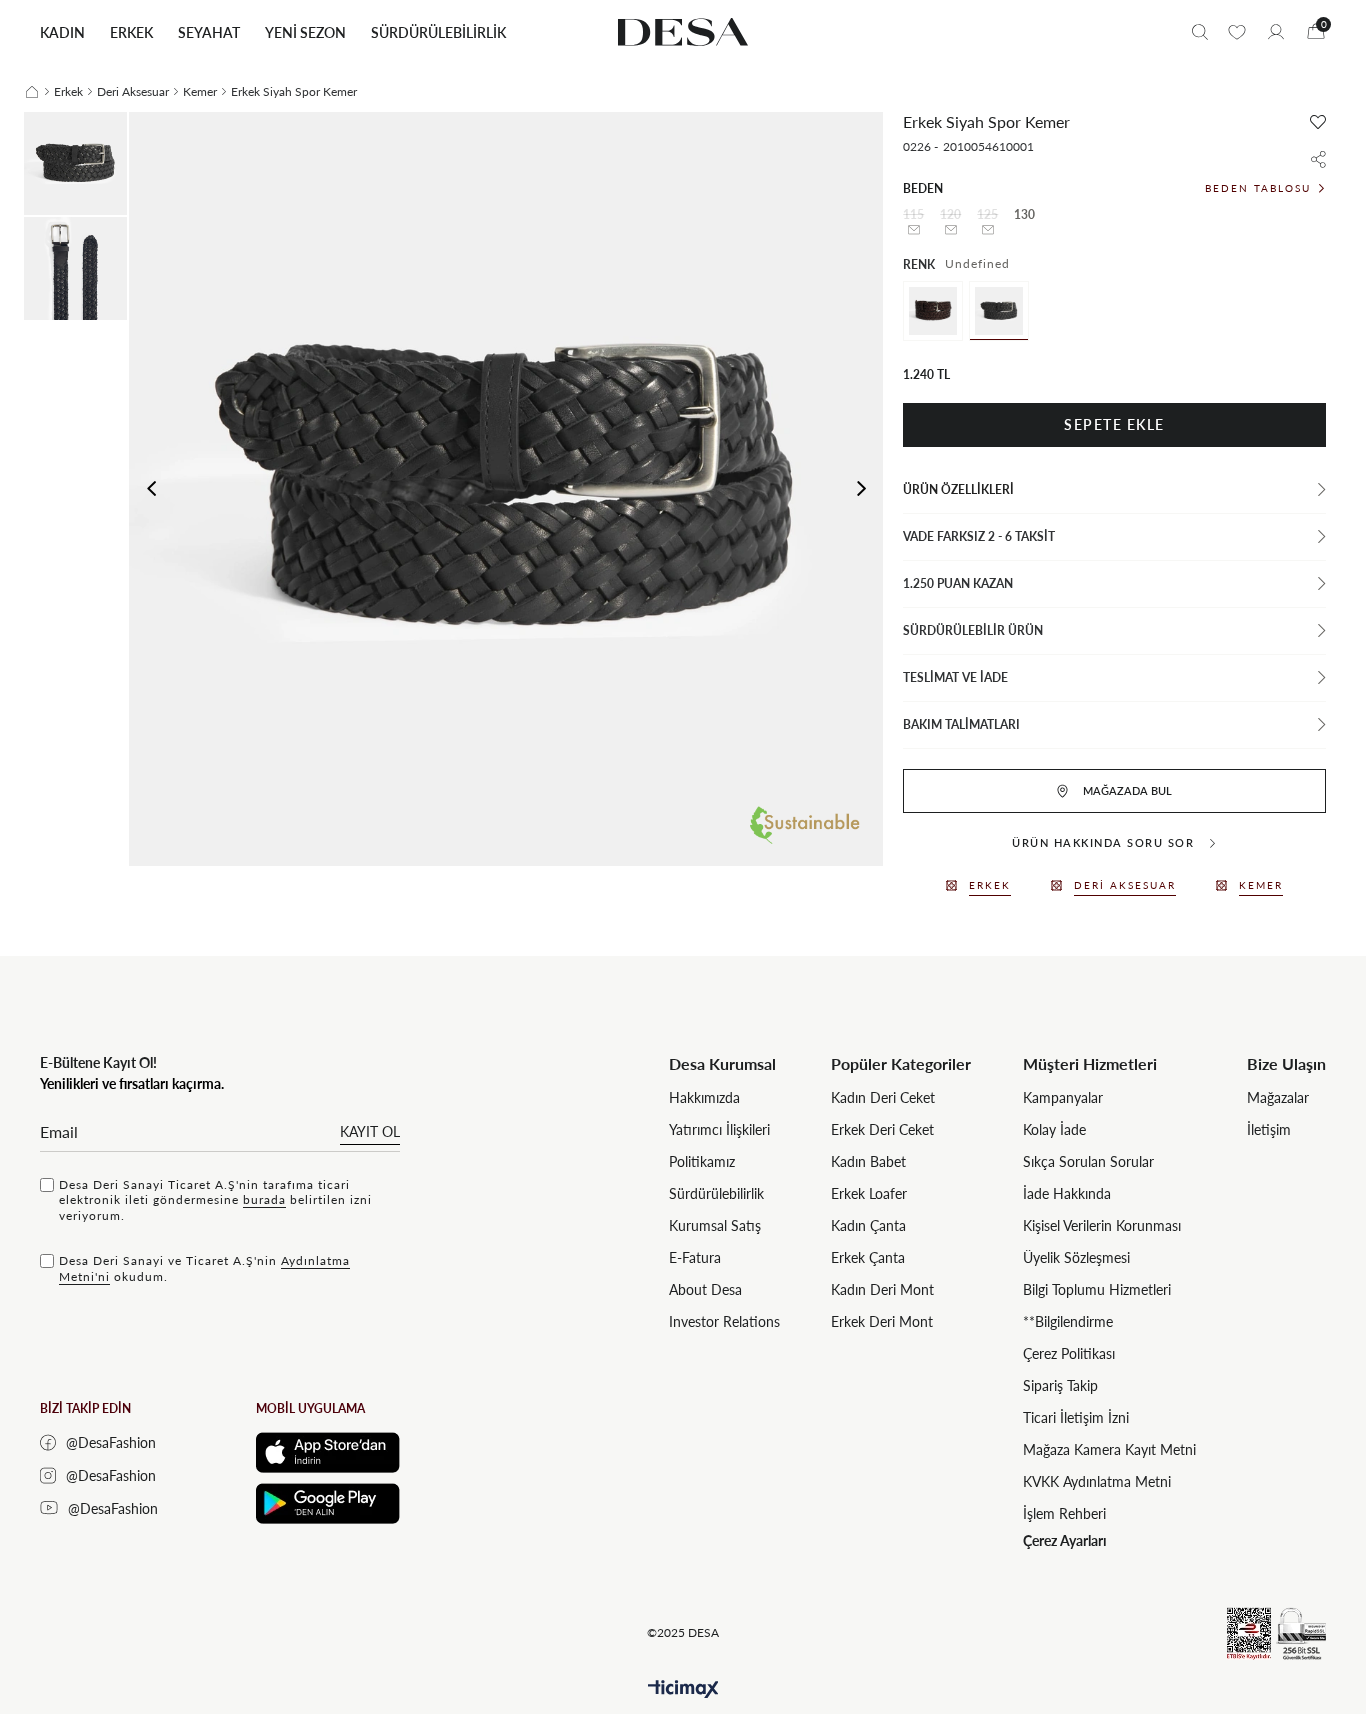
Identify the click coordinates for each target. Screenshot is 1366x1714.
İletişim (1269, 1129)
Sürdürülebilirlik (716, 1193)
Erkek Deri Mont (882, 1321)
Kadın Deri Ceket (883, 1097)
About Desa (705, 1289)
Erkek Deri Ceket (882, 1129)
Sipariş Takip (1060, 1385)
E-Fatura (695, 1257)
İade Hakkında (1067, 1193)
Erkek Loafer (869, 1193)
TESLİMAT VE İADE (955, 677)
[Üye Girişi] (1276, 32)
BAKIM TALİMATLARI (961, 724)
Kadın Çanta (868, 1225)
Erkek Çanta (868, 1257)
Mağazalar (1278, 1097)
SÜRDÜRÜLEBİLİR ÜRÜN (973, 630)
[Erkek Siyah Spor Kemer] (999, 311)
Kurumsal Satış (715, 1225)
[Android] (328, 1503)
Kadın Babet (868, 1161)
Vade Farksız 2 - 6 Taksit (979, 536)
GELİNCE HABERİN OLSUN (913, 230)
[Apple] (328, 1452)
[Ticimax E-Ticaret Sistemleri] (683, 1689)
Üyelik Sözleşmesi (1076, 1257)
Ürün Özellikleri (958, 489)
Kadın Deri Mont (882, 1289)
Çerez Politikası (1069, 1353)
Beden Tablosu (1258, 188)
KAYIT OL (370, 1131)
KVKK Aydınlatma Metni (1097, 1481)
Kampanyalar (1063, 1097)
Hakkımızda (704, 1097)
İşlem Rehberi (1064, 1513)
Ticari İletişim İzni (1076, 1417)
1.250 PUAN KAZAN (958, 583)
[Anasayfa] (32, 92)
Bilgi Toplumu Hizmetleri (1097, 1289)
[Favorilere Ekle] (1318, 122)
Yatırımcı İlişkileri (719, 1129)
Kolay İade (1054, 1129)
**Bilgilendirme (1068, 1321)
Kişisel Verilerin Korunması (1102, 1225)
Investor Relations (724, 1321)
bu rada (264, 1199)
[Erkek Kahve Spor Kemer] (933, 311)
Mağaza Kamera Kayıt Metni (1109, 1449)
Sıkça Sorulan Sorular (1088, 1161)
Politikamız (702, 1161)
